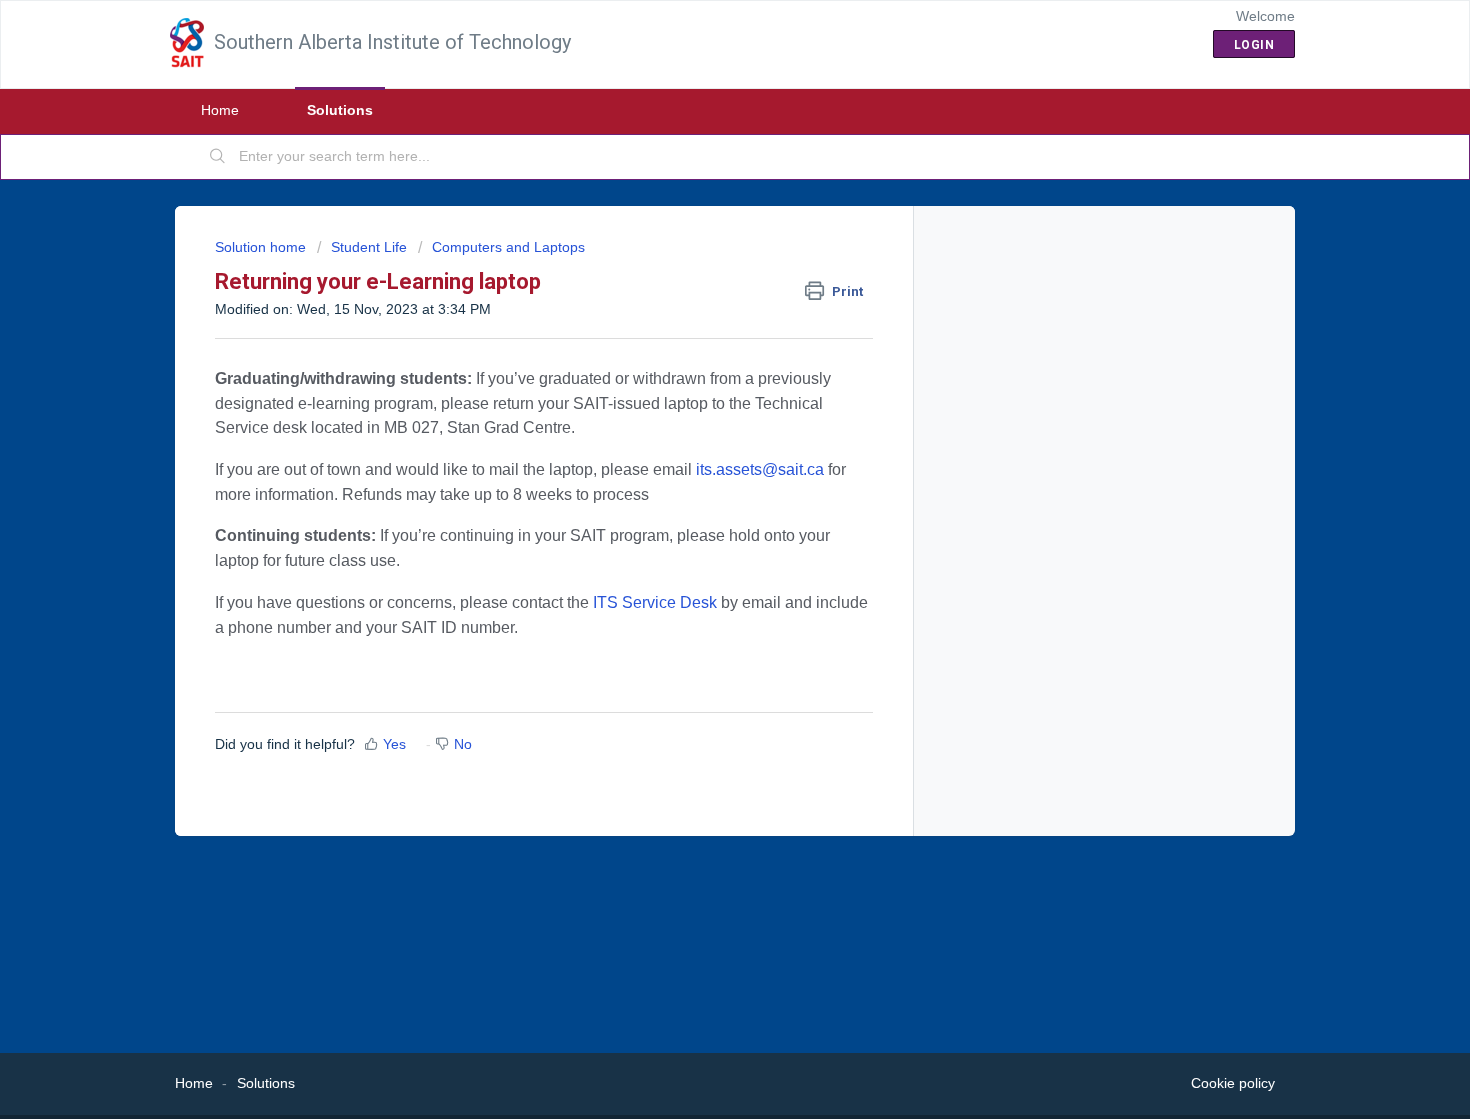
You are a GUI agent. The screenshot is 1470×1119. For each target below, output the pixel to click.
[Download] (698, 297)
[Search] (218, 157)
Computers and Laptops (508, 247)
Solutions (340, 110)
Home (220, 110)
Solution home (262, 247)
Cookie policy (1233, 1083)
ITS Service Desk (655, 602)
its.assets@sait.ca (758, 469)
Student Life (369, 247)
